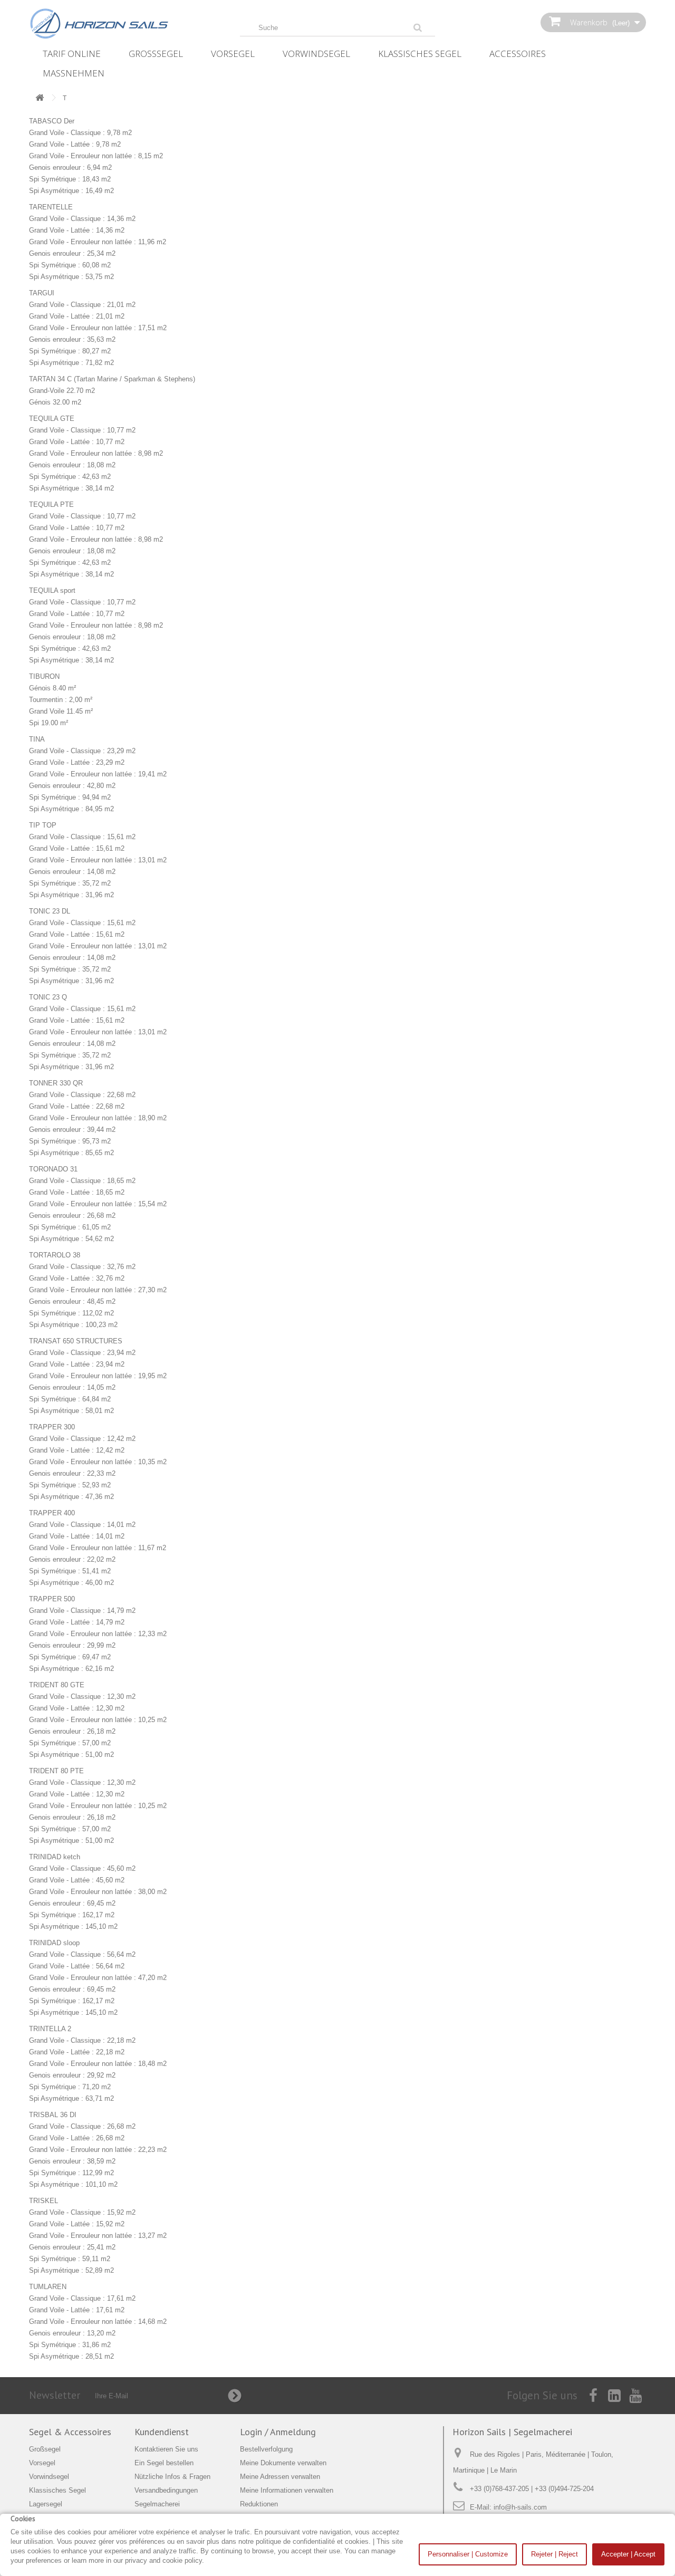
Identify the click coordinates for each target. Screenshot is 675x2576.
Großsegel (156, 54)
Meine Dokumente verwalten (283, 2463)
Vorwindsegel (316, 54)
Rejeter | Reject (555, 2554)
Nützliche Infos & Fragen (172, 2477)
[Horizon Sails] (127, 24)
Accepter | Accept (628, 2554)
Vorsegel (233, 54)
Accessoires (518, 54)
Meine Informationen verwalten (287, 2490)
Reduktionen (259, 2504)
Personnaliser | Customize (468, 2554)
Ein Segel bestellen (164, 2463)
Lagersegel (46, 2504)
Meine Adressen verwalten (280, 2477)
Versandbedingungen (166, 2490)
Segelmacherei (157, 2504)
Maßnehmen (74, 73)
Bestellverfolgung (266, 2449)
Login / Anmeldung (278, 2432)
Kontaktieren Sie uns (166, 2449)
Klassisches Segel (420, 54)
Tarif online (72, 54)
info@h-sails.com (520, 2507)
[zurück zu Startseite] (40, 98)
